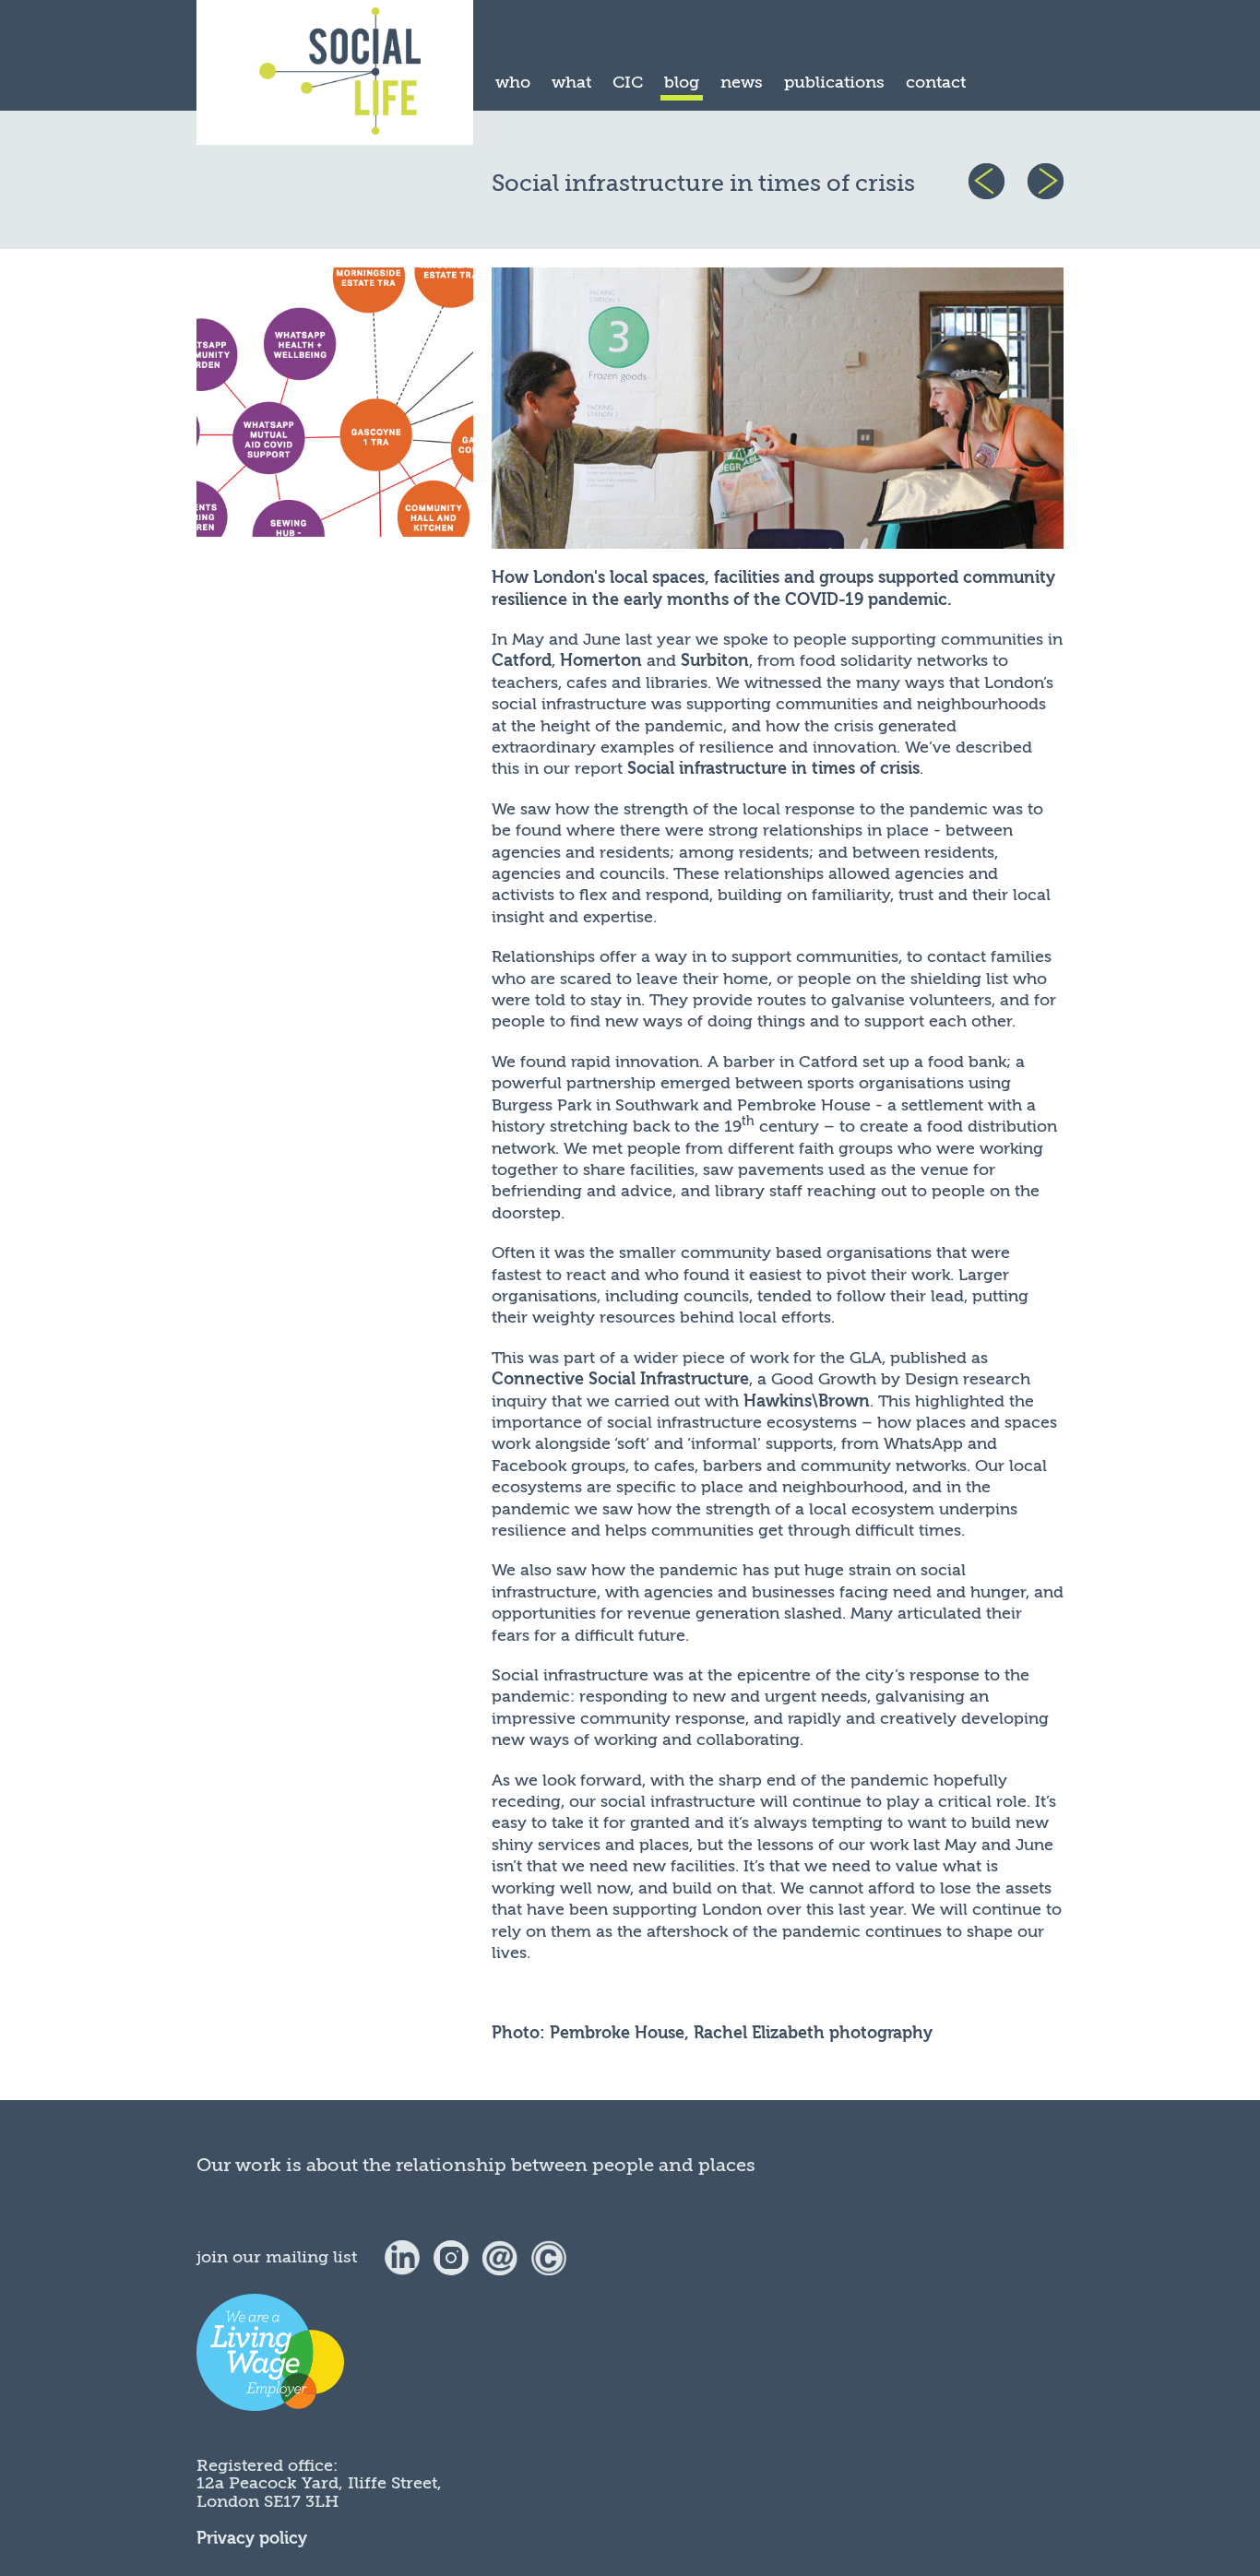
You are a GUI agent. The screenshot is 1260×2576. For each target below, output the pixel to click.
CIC (628, 82)
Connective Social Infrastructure (620, 1379)
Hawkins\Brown (807, 1401)
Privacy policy (252, 2539)
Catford (522, 661)
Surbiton (715, 661)
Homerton (601, 661)
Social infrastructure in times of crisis (773, 769)
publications (834, 82)
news (742, 82)
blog (682, 82)
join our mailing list (277, 2257)
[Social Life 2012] (549, 2257)
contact (936, 82)
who (513, 82)
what (571, 82)
